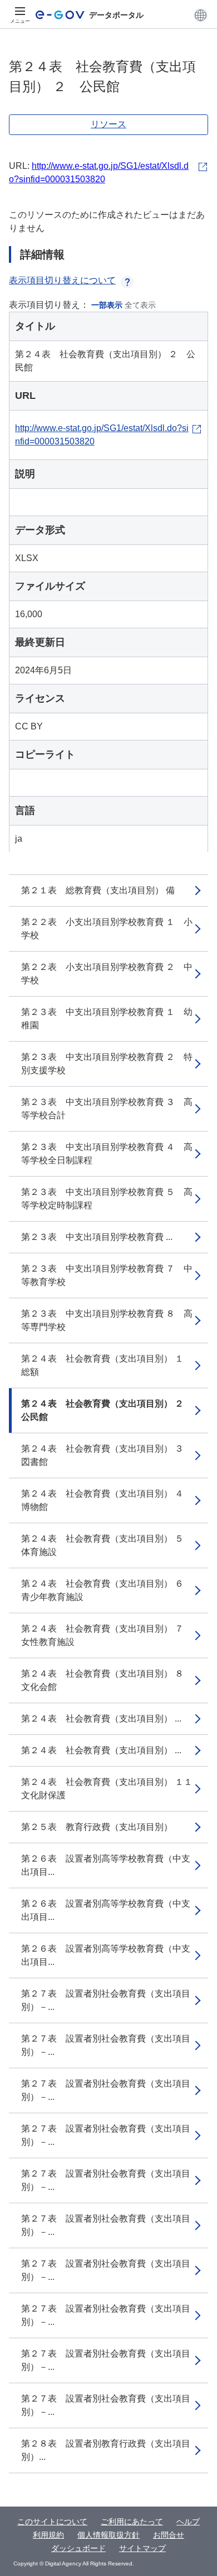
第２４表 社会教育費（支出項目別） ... (101, 1719)
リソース (108, 124)
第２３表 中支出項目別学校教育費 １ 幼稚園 (107, 1019)
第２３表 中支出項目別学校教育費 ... (97, 1237)
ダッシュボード (78, 2548)
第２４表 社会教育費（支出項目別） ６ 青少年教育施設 (107, 1590)
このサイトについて (52, 2522)
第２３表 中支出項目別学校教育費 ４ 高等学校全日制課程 (107, 1154)
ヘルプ (188, 2522)
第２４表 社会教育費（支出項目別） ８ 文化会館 (107, 1680)
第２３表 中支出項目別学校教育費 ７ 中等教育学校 (107, 1275)
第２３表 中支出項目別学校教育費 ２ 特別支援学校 (107, 1064)
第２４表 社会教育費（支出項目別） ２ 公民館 (107, 1410)
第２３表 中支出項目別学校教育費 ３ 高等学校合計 (107, 1109)
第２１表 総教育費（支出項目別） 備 (98, 890)
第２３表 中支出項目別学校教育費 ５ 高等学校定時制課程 (107, 1199)
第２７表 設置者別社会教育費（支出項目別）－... (106, 2000)
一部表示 (107, 305)
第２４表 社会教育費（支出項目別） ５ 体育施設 (107, 1545)
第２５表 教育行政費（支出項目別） (97, 1827)
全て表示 (140, 305)
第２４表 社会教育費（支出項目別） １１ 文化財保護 (111, 1789)
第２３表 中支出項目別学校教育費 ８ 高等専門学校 (107, 1320)
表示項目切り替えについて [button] (62, 280)
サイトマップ (142, 2548)
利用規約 (48, 2535)
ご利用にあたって (132, 2522)
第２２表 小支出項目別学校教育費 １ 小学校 (107, 929)
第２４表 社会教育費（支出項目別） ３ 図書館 (107, 1455)
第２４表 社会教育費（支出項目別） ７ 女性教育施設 (107, 1635)
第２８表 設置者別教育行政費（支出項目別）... (106, 2450)
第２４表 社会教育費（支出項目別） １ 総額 (107, 1365)
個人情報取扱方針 (108, 2535)
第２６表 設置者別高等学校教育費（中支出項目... (106, 1865)
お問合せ (169, 2535)
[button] (201, 15)
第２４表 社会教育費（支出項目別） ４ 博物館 (107, 1500)
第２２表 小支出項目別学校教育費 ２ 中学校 (107, 974)
